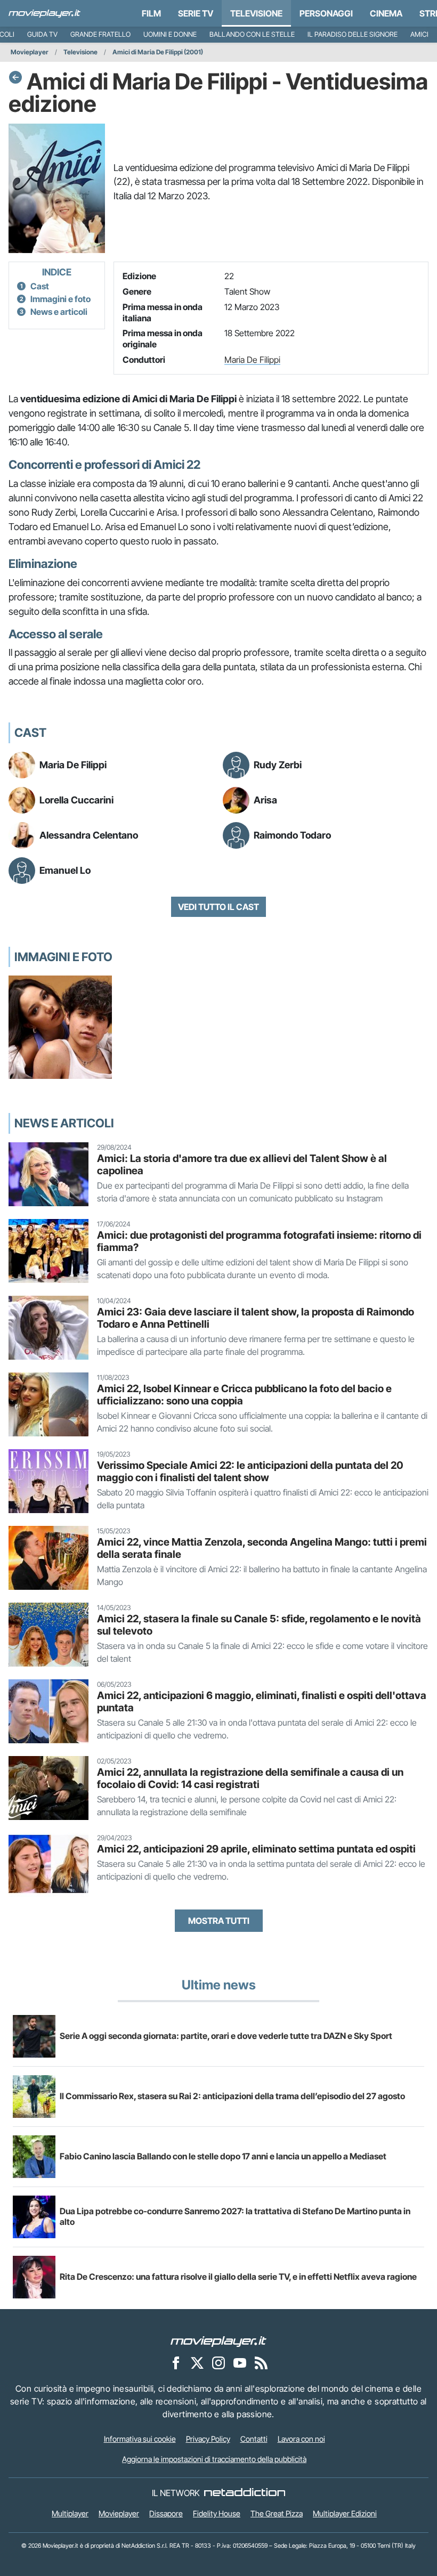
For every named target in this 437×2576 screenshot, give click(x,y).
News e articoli (59, 312)
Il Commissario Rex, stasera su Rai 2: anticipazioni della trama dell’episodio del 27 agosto (232, 2096)
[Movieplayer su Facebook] (176, 2363)
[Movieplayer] (218, 2341)
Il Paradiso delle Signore (353, 34)
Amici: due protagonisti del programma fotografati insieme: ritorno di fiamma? (259, 1241)
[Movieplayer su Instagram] (218, 2363)
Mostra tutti (219, 1921)
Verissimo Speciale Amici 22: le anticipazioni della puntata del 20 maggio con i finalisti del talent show (250, 1471)
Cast (40, 286)
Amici (419, 34)
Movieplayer (30, 52)
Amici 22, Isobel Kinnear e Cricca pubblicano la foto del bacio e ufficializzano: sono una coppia (244, 1395)
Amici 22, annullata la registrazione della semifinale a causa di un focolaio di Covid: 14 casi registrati (250, 1778)
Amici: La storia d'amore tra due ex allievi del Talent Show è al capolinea (242, 1164)
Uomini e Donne (170, 34)
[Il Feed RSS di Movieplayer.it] (261, 2363)
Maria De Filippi (252, 360)
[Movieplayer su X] (197, 2363)
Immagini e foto (60, 299)
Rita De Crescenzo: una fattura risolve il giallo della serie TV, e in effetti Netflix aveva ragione (238, 2277)
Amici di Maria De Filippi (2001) (158, 52)
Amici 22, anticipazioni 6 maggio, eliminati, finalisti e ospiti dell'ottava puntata (262, 1701)
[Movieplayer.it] (44, 13)
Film (151, 13)
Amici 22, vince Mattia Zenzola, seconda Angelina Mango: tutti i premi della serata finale (262, 1548)
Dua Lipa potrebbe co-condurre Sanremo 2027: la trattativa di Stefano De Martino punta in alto (235, 2216)
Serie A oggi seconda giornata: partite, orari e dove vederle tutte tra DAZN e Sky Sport (226, 2036)
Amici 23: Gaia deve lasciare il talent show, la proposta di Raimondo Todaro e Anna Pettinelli (256, 1318)
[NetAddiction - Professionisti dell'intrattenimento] (245, 2493)
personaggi (326, 13)
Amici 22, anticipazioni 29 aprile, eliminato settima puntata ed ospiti (256, 1849)
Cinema (386, 13)
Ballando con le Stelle (252, 34)
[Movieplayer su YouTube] (240, 2363)
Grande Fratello (100, 34)
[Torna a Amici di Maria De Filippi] (15, 77)
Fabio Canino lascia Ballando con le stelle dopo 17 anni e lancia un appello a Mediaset (223, 2156)
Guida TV (42, 34)
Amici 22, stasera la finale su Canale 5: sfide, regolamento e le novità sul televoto (259, 1625)
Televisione (256, 13)
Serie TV (196, 13)
